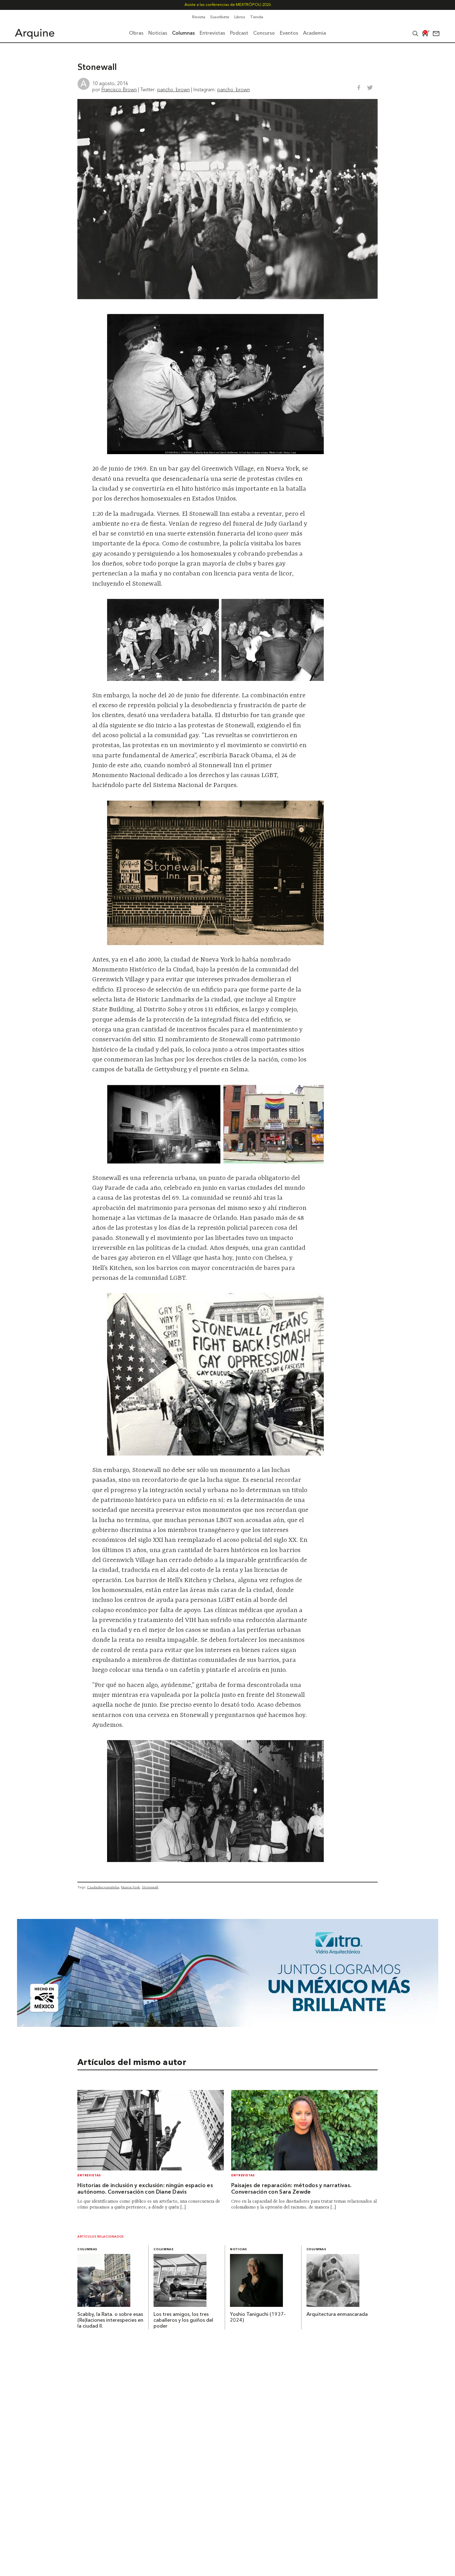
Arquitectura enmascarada (337, 2315)
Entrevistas (89, 2176)
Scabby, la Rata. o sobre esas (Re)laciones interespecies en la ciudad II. (110, 2320)
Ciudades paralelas (103, 1887)
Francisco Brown (119, 89)
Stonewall (150, 1887)
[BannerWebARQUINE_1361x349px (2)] (228, 2025)
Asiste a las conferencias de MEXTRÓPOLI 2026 (228, 5)
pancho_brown (173, 89)
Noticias (238, 2249)
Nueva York (130, 1887)
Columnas (87, 2249)
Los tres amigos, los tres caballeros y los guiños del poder (183, 2320)
